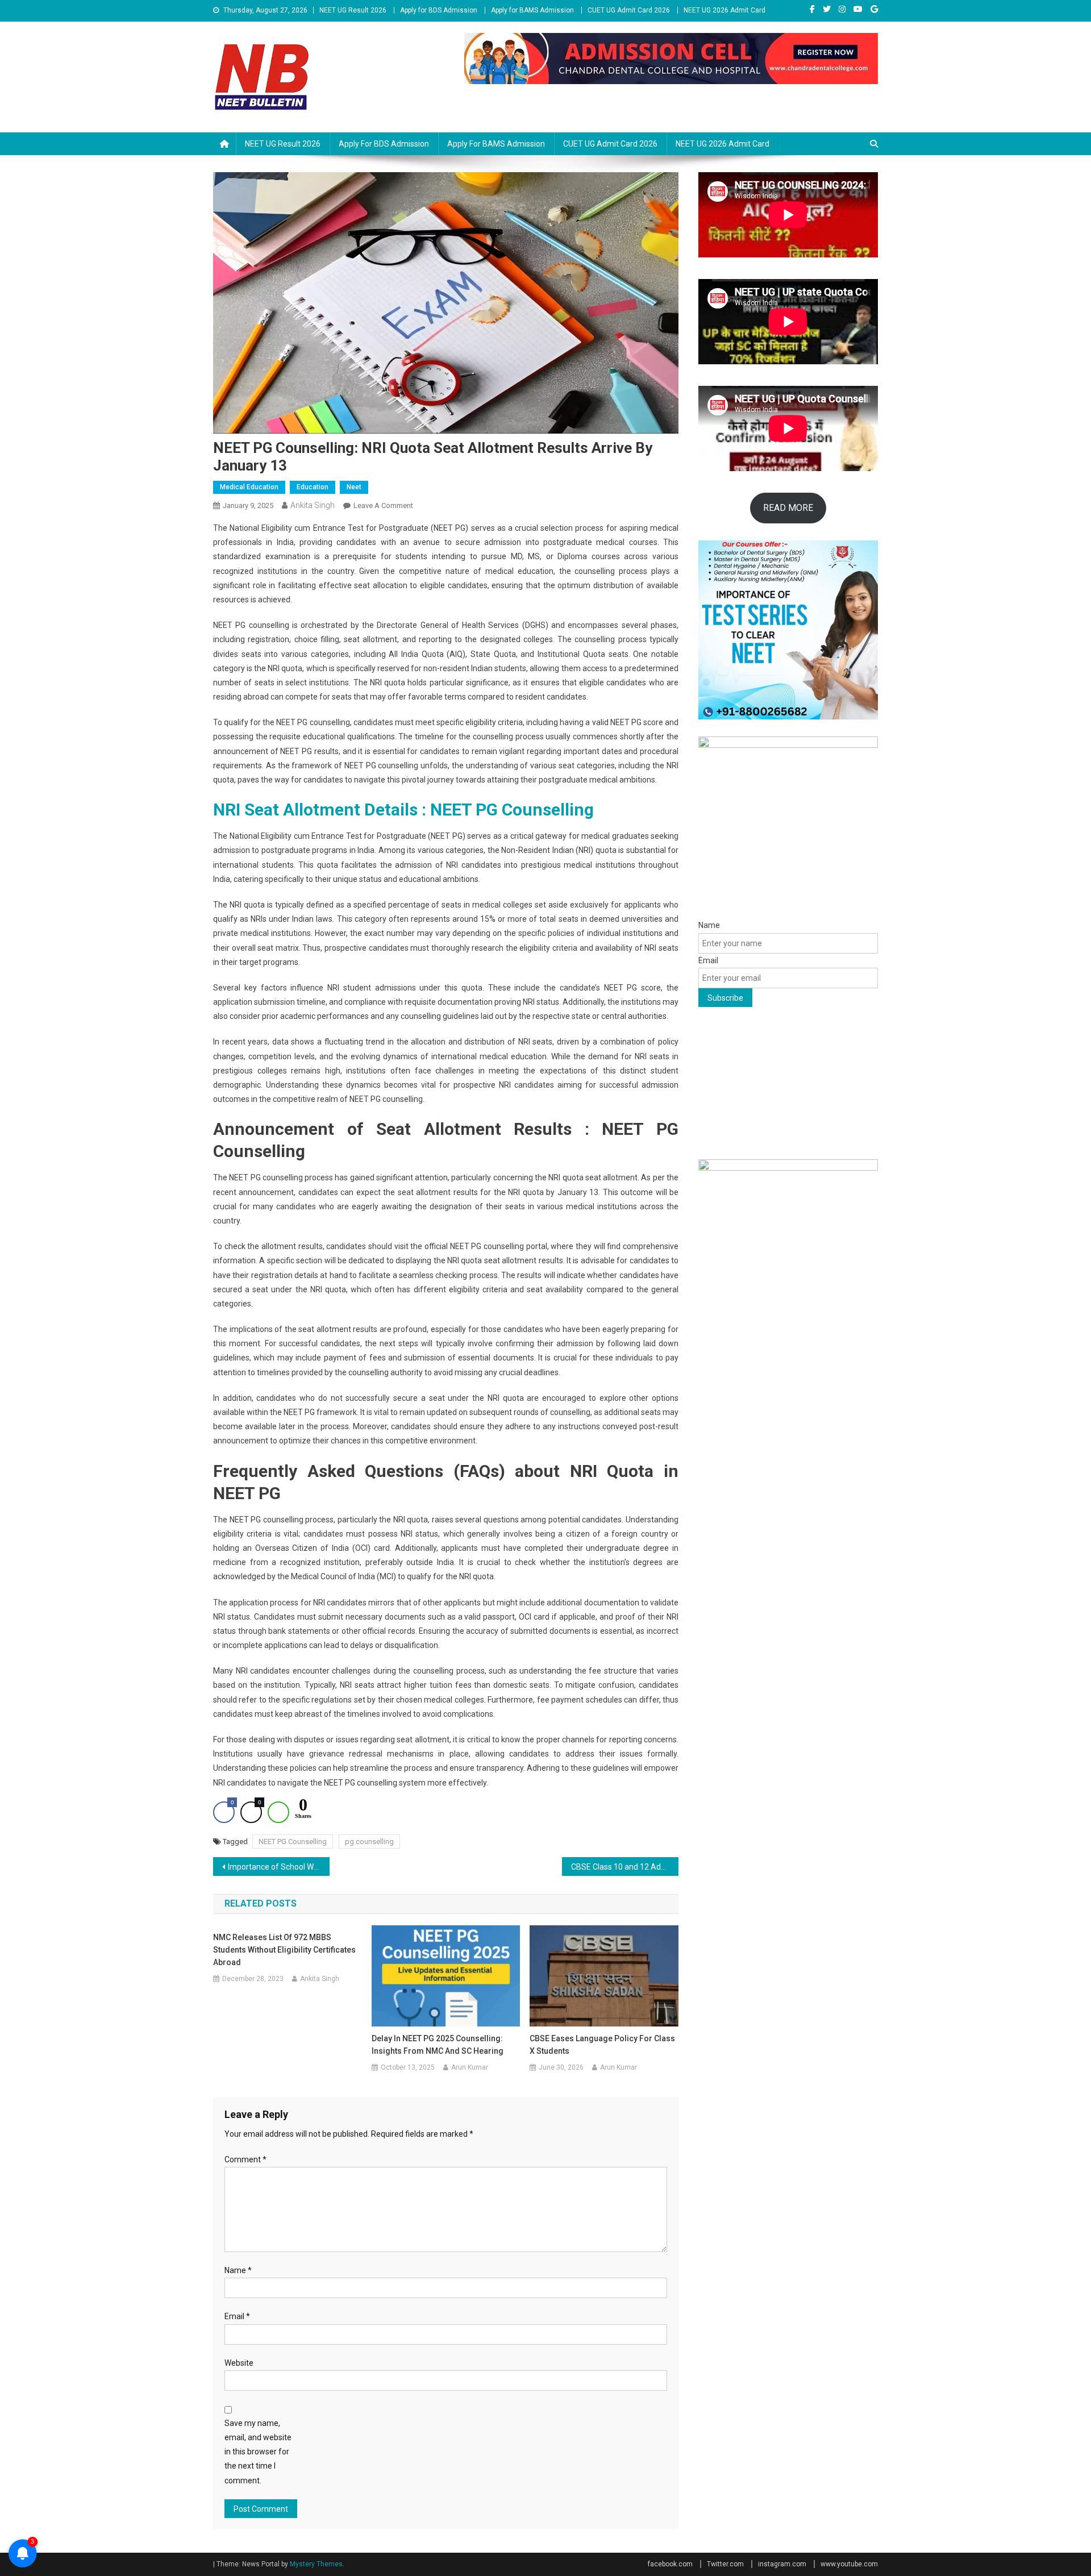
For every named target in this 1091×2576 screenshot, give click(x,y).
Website (239, 2363)
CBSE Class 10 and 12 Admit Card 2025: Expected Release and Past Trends (625, 1867)
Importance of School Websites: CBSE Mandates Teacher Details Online (279, 1867)
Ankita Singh (313, 505)
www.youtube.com (849, 2564)
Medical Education (249, 487)
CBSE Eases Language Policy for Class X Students (602, 2045)
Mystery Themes (316, 2564)
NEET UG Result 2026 (353, 10)
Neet (354, 487)
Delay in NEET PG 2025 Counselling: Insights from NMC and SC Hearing (438, 2045)
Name (238, 2270)
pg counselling (369, 1842)
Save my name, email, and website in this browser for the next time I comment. (258, 2452)
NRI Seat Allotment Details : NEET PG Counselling (403, 810)
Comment (245, 2159)
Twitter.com (725, 2564)
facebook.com (670, 2564)
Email (237, 2316)
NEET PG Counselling (293, 1842)
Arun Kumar (470, 2067)
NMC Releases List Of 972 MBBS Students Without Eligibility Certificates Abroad (284, 1950)
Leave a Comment (383, 505)
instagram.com (782, 2564)
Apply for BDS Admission (439, 10)
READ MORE (788, 508)
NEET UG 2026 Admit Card (724, 10)
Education (313, 487)
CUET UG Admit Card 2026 (629, 10)
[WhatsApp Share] (278, 1812)
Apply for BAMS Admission (532, 10)
